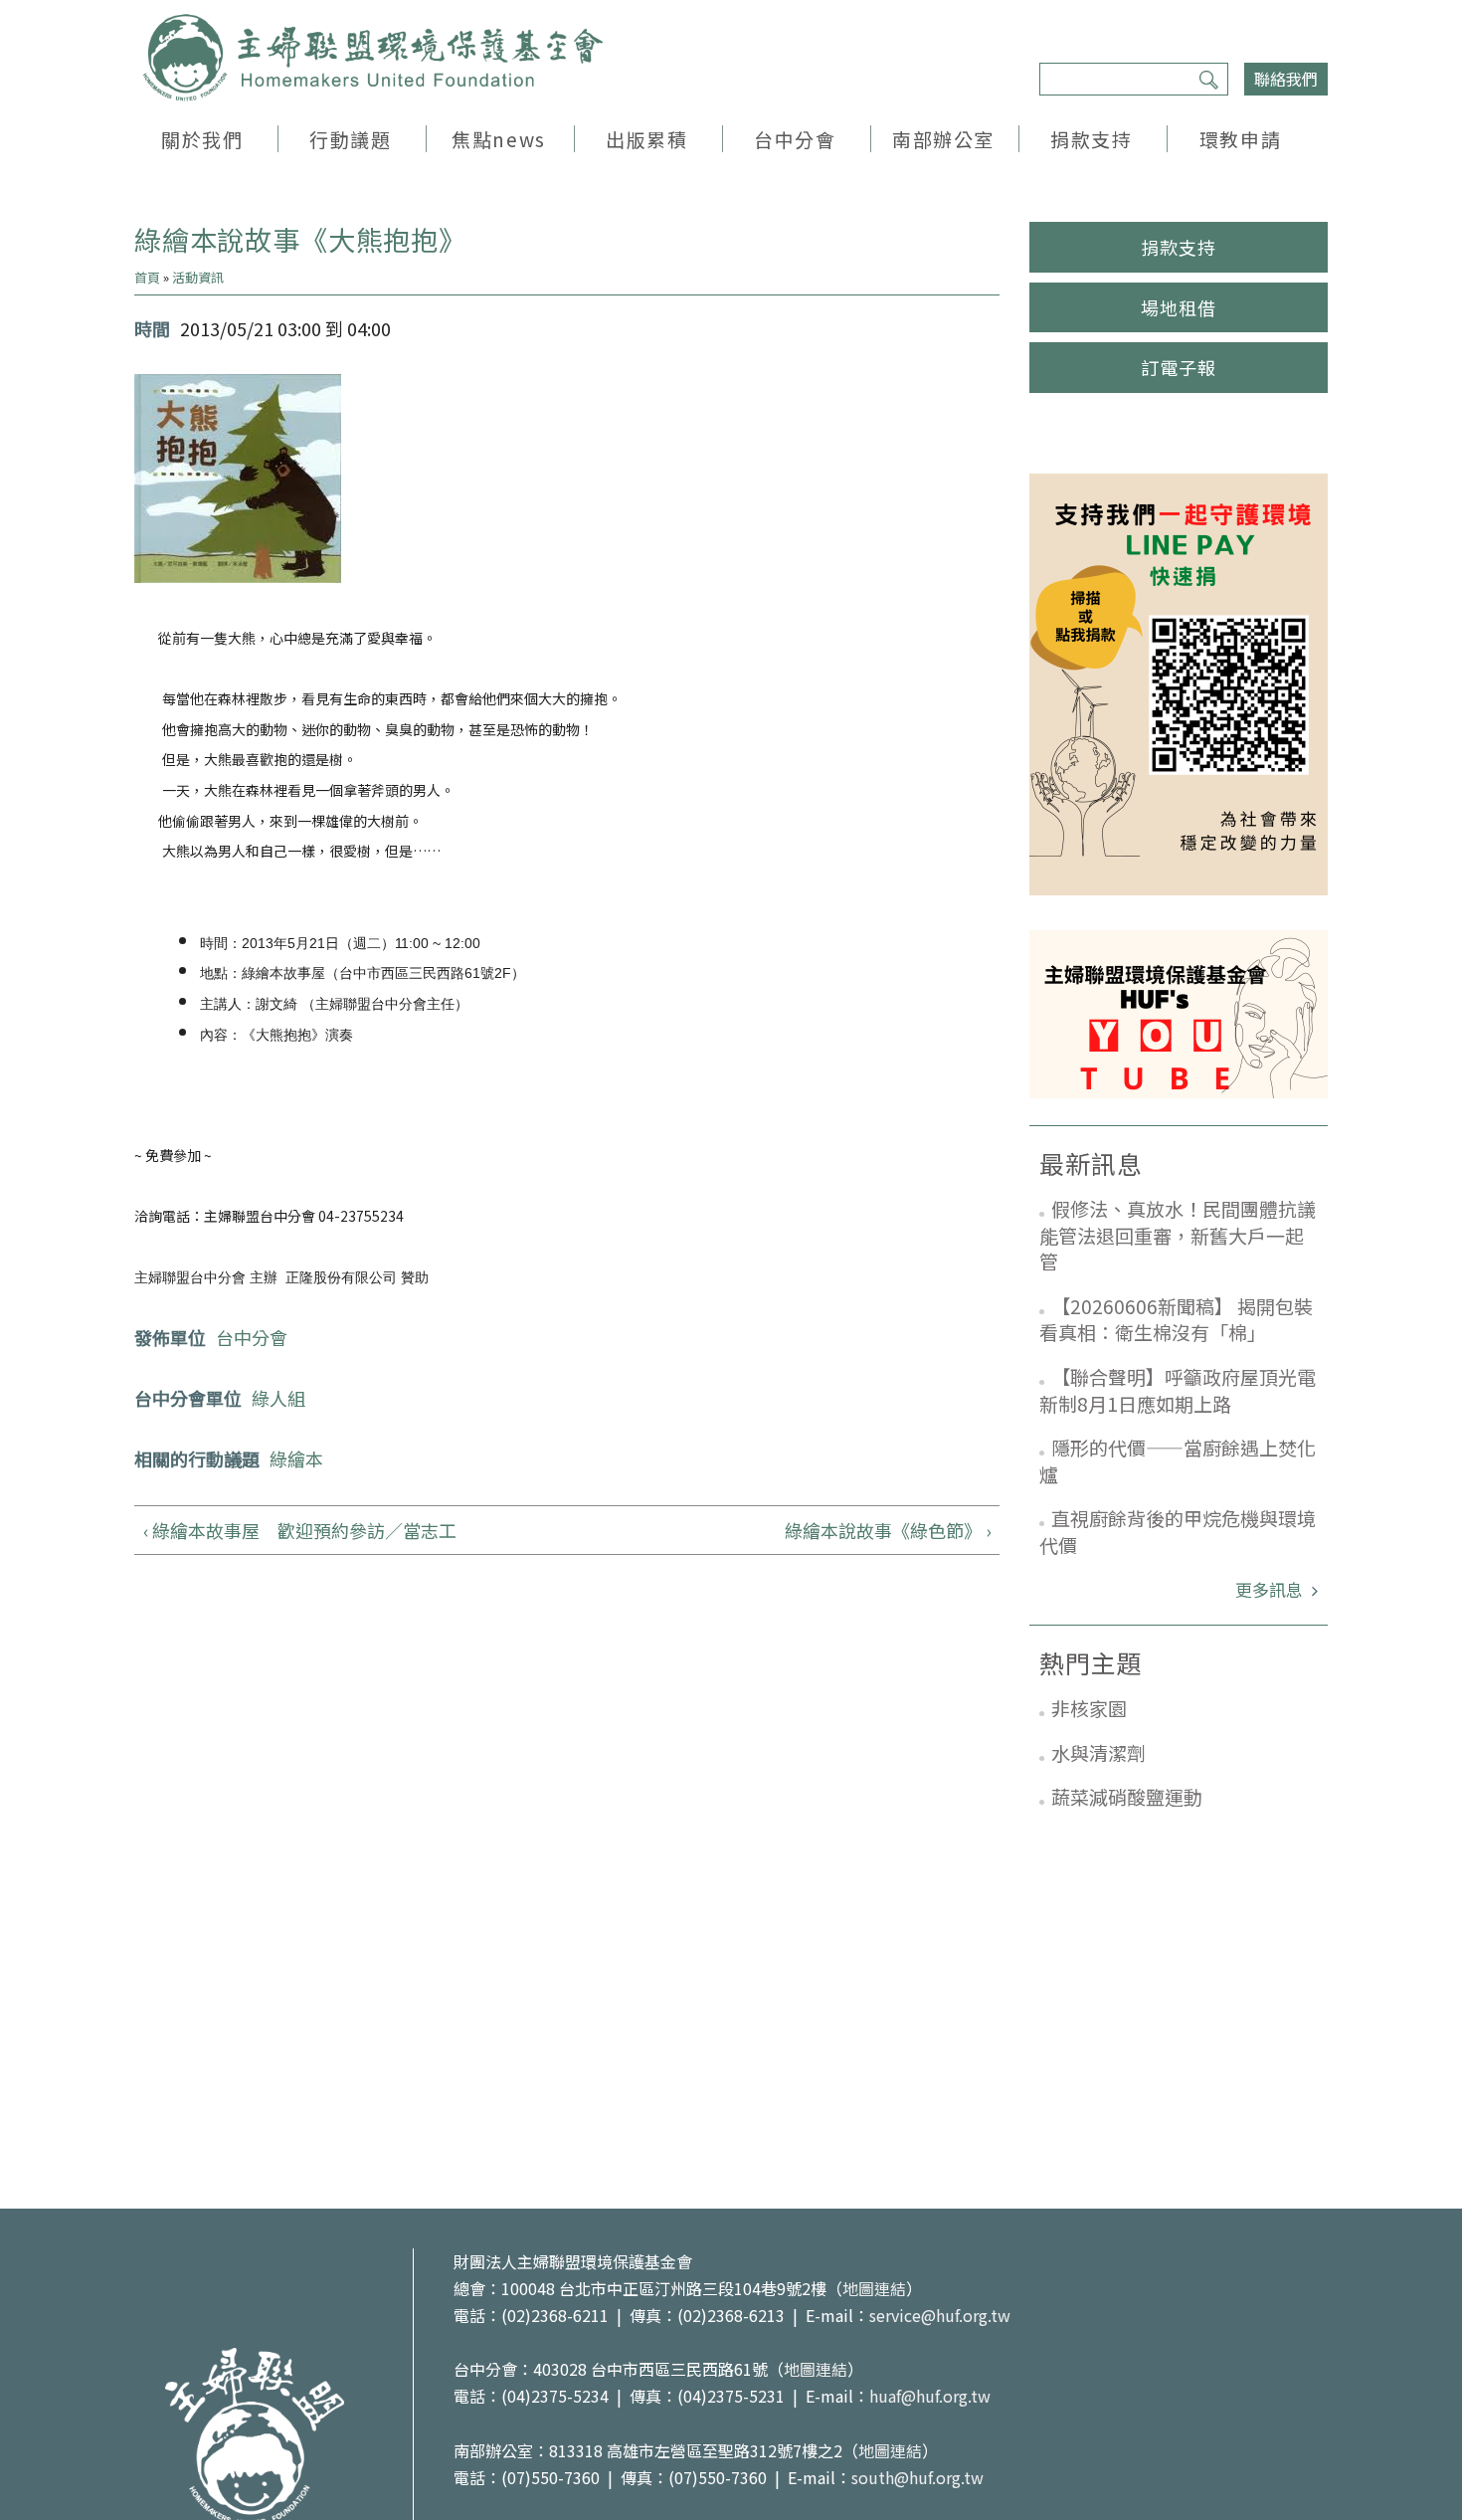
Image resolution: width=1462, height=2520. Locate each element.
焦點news (498, 139)
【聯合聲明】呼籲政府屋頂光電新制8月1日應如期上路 (1178, 1390)
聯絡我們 (1286, 79)
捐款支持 (1091, 139)
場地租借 (1179, 307)
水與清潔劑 (1098, 1752)
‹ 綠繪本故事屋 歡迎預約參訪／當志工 (300, 1530)
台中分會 (795, 139)
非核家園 (1089, 1708)
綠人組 (278, 1398)
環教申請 (1240, 139)
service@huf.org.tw (940, 2315)
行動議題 (350, 139)
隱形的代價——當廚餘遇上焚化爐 (1178, 1460)
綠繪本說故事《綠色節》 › (888, 1530)
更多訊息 (1271, 1589)
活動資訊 (198, 277)
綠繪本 (296, 1458)
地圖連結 (874, 2288)
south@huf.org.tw (917, 2477)
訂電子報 (1179, 367)
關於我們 (202, 139)
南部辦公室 (943, 139)
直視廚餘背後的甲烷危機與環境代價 (1178, 1531)
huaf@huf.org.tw (930, 2396)
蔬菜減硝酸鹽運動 (1127, 1796)
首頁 (147, 277)
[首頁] (373, 58)
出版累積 (646, 139)
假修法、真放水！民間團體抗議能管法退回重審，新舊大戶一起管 (1178, 1235)
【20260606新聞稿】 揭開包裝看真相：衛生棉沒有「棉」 (1176, 1319)
